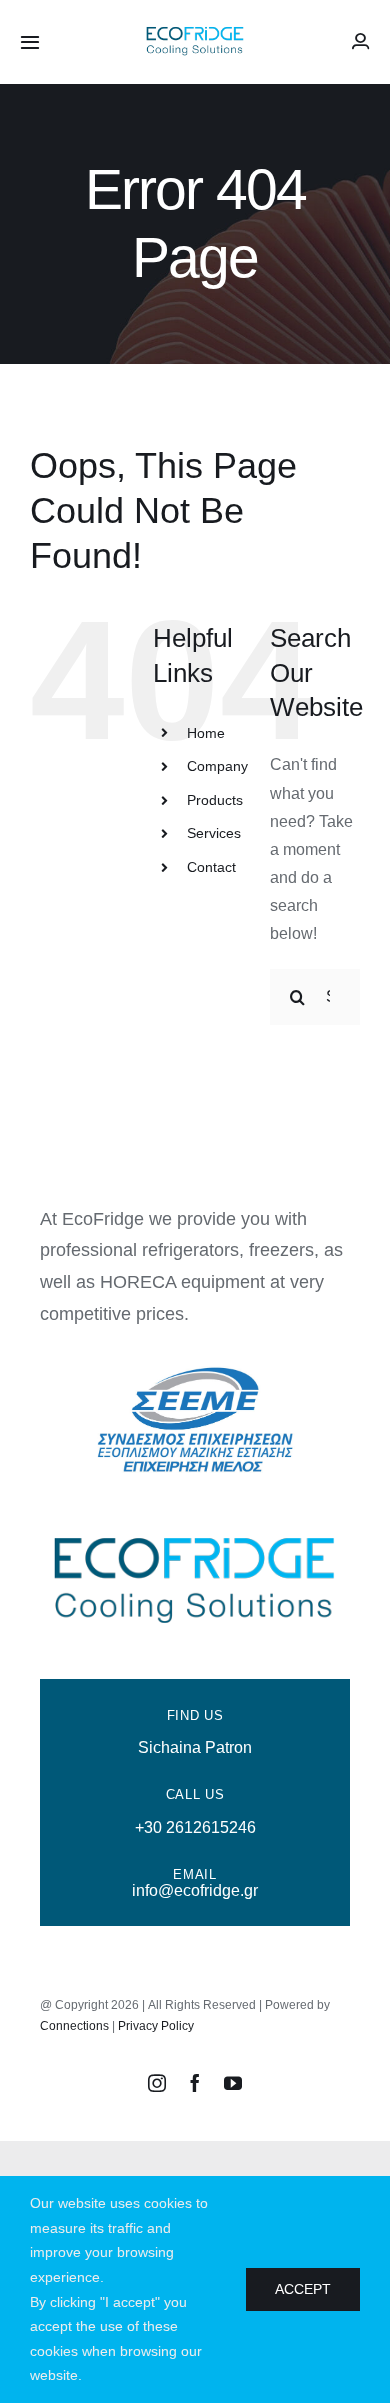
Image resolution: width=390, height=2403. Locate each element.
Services (214, 833)
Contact (211, 867)
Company (217, 766)
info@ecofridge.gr (195, 1890)
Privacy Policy (156, 2026)
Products (215, 800)
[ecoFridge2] (194, 29)
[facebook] (195, 2083)
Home (206, 733)
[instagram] (157, 2083)
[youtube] (233, 2083)
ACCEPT (303, 2289)
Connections (74, 2026)
